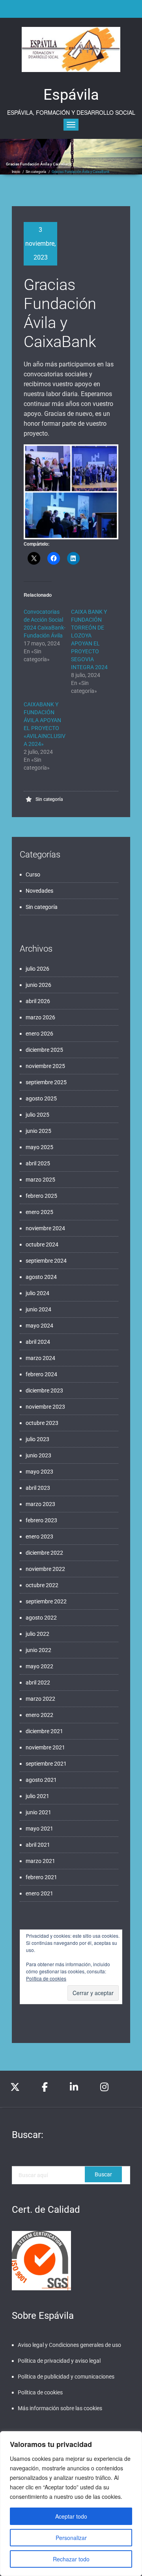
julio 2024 (37, 1293)
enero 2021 (39, 1893)
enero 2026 (39, 1034)
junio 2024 (38, 1309)
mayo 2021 (39, 1829)
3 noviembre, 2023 (40, 244)
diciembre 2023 (44, 1390)
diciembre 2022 (44, 1553)
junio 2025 (38, 1131)
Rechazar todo (71, 2559)
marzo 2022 (40, 1699)
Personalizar (71, 2538)
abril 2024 (38, 1342)
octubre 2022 (42, 1585)
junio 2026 (38, 985)
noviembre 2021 (45, 1747)
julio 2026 (37, 969)
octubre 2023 (42, 1423)
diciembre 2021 (44, 1731)
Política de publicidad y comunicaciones (66, 2377)
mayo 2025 (39, 1147)
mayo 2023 (39, 1472)
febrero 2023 (41, 1520)
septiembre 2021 (46, 1764)
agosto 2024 (41, 1277)
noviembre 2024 (45, 1228)
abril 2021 (38, 1845)
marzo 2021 (40, 1861)
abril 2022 (38, 1683)
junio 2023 (38, 1455)
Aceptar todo (71, 2516)
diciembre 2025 (44, 1050)
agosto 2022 (41, 1618)
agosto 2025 (41, 1098)
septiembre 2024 (46, 1261)
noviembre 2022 (45, 1569)
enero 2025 (39, 1212)
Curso (33, 874)
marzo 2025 (40, 1180)
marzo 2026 (40, 1017)
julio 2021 (37, 1796)
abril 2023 (38, 1488)
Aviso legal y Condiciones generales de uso (69, 2345)
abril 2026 (38, 1001)
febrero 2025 (41, 1196)
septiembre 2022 (46, 1601)
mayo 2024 (39, 1326)
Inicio (16, 172)
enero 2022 (39, 1715)
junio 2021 (38, 1812)
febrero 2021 (41, 1877)
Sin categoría (36, 172)
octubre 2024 (42, 1244)
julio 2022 (37, 1634)
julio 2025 (37, 1115)
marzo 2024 (40, 1358)
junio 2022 (38, 1650)
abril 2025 (38, 1163)
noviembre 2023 (45, 1407)
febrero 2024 (41, 1374)
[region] (71, 2504)
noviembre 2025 (45, 1066)
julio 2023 (37, 1439)
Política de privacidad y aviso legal (59, 2361)
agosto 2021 (41, 1780)
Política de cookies (46, 1978)
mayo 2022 (39, 1666)
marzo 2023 (40, 1504)
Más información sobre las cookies (60, 2408)
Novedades (39, 891)
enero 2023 (39, 1536)
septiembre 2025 (46, 1082)
